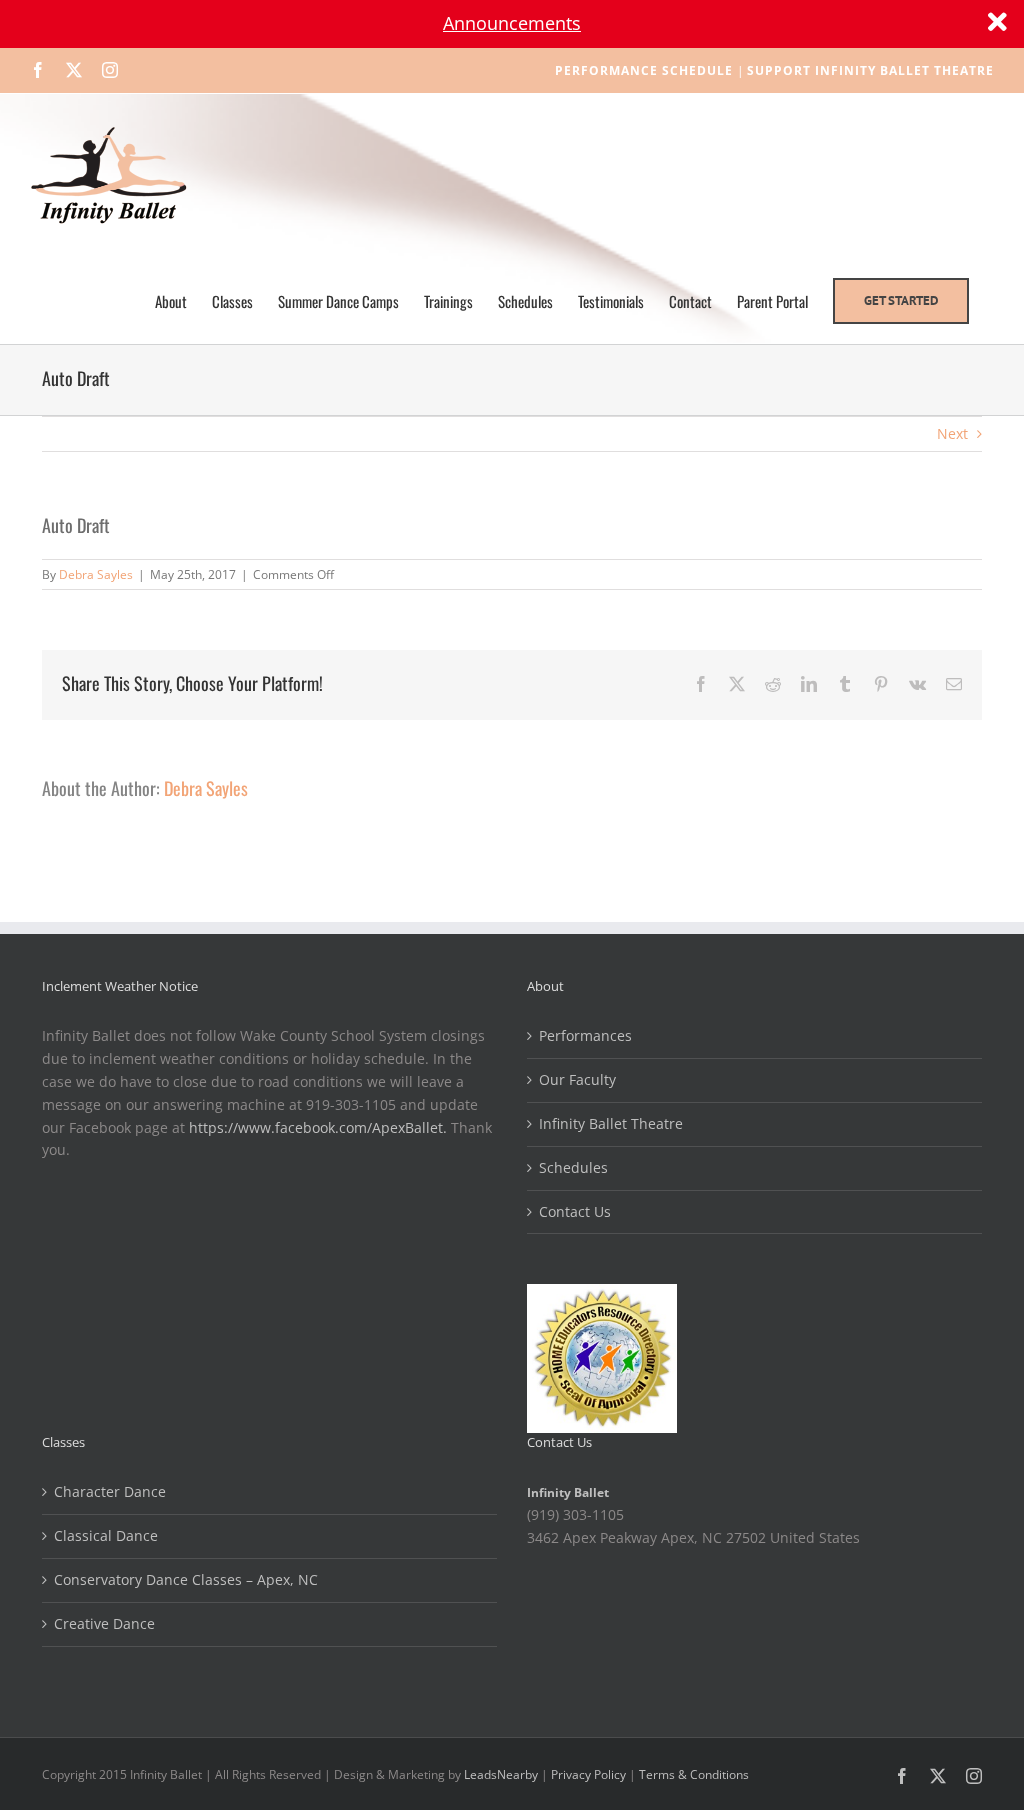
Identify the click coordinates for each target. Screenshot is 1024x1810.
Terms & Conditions (694, 1774)
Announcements (512, 23)
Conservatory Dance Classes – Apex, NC (186, 1579)
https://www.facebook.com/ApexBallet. (318, 1127)
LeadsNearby (501, 1774)
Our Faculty (577, 1079)
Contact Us (575, 1211)
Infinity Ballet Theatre (611, 1123)
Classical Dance (106, 1535)
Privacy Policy (588, 1774)
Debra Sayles (96, 574)
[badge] (602, 1294)
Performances (585, 1035)
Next (952, 433)
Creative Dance (104, 1623)
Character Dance (110, 1491)
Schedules (573, 1167)
